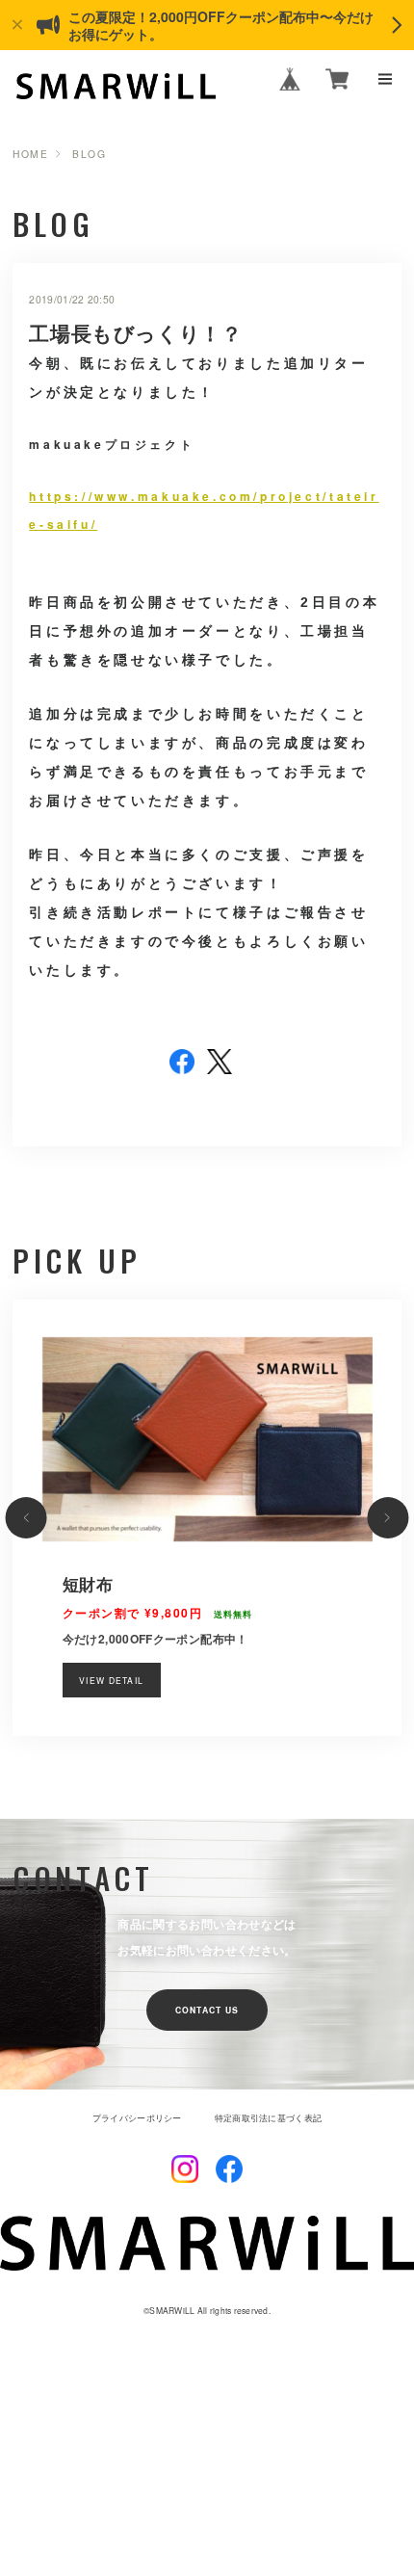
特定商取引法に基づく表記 (268, 2118)
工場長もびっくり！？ (135, 333)
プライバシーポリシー (137, 2118)
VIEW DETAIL (111, 1680)
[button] (26, 1518)
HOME (30, 154)
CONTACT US (207, 2010)
